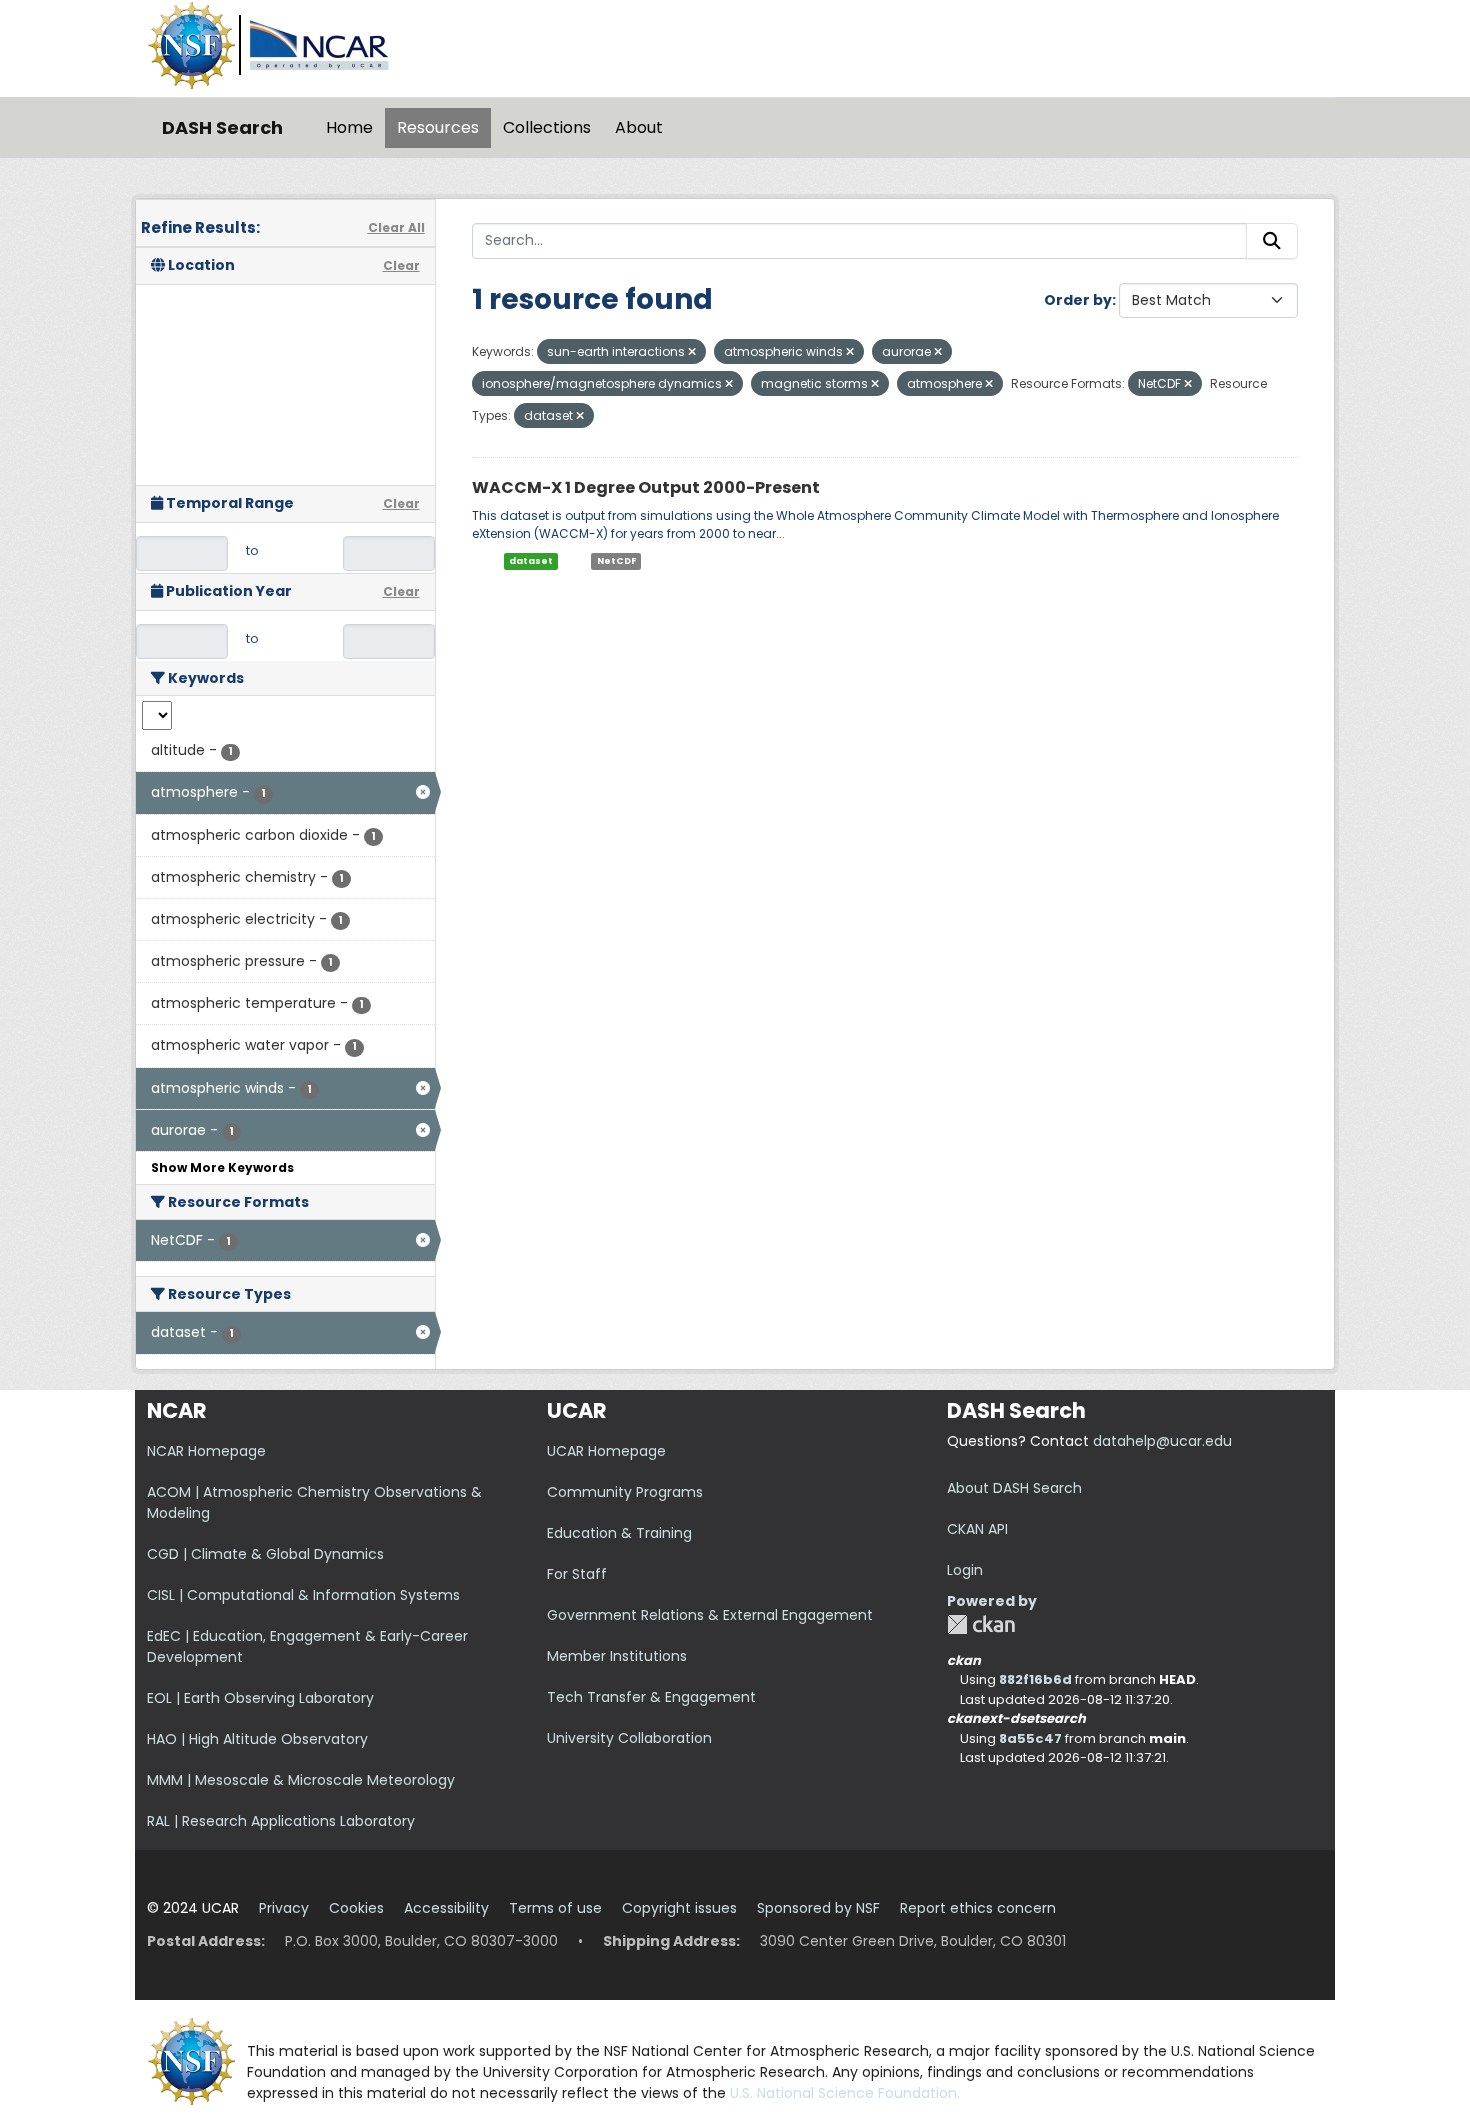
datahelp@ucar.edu (1162, 1441)
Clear (401, 265)
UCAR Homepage (606, 1451)
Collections (547, 127)
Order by (1078, 300)
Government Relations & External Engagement (710, 1615)
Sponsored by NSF (818, 1908)
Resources (438, 127)
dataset (531, 561)
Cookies (356, 1908)
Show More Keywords (222, 1167)
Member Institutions (617, 1656)
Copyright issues (679, 1908)
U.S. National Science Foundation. (845, 2093)
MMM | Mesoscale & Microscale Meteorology (301, 1780)
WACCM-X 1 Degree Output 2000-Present (646, 487)
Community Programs (625, 1492)
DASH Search (222, 127)
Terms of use (555, 1908)
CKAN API (977, 1529)
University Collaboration (629, 1738)
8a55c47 (1030, 1738)
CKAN (981, 1624)
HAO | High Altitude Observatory (257, 1739)
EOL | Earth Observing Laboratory (260, 1698)
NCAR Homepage (206, 1451)
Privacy (284, 1908)
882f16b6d (1035, 1679)
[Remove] (692, 352)
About (639, 127)
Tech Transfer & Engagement (651, 1697)
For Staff (577, 1574)
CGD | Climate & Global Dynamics (265, 1554)
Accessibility (446, 1908)
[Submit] (1272, 241)
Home (349, 127)
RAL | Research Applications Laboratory (281, 1821)
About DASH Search (1014, 1488)
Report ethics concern (978, 1908)
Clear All (396, 227)
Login (965, 1570)
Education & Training (619, 1533)
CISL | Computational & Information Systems (303, 1595)
